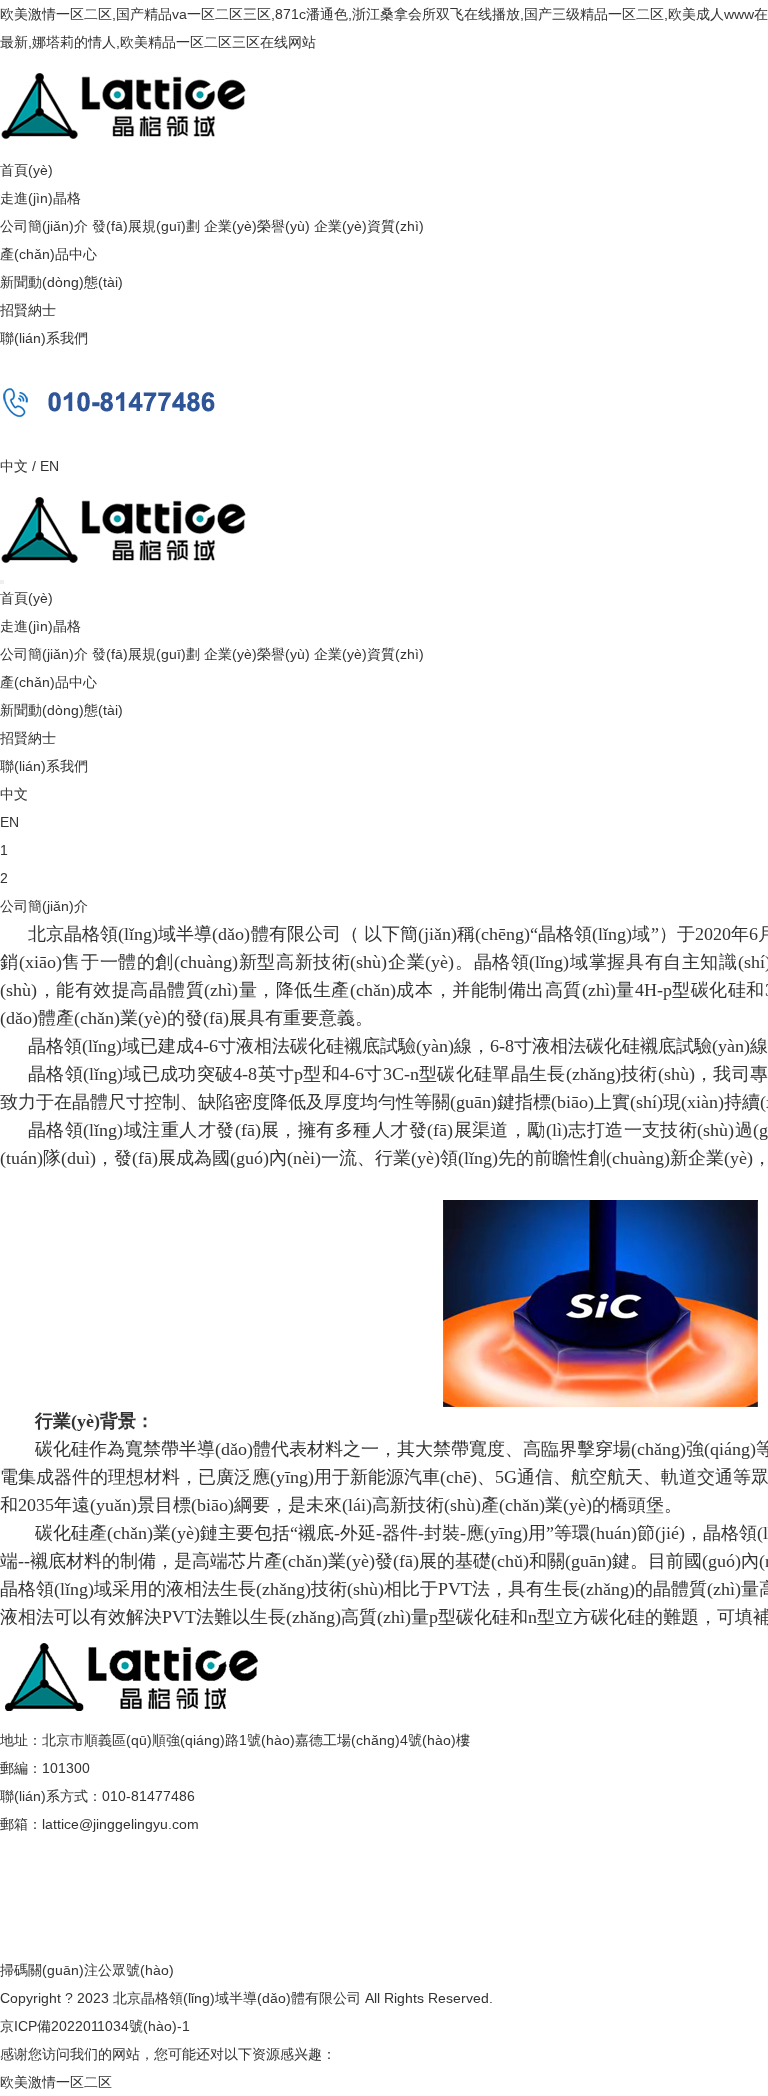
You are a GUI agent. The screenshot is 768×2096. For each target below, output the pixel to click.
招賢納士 (28, 310)
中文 (14, 466)
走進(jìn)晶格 (40, 198)
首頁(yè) (26, 170)
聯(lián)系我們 (44, 338)
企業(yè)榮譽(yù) (257, 226)
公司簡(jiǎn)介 (44, 226)
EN (49, 466)
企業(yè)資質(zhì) (369, 226)
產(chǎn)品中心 (48, 254)
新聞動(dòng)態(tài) (61, 282)
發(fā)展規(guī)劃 (146, 226)
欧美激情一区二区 (56, 2082)
